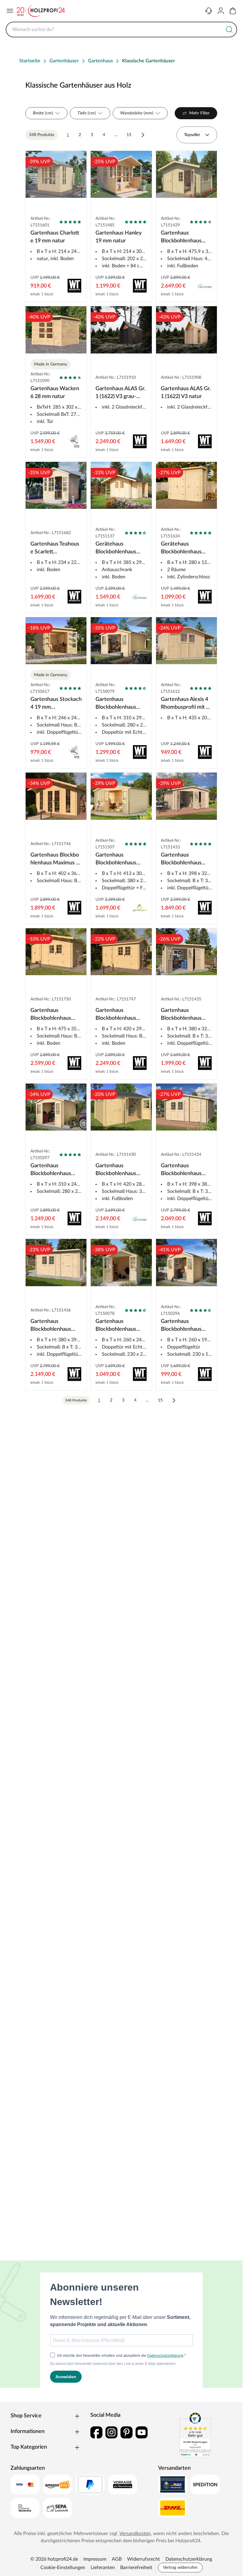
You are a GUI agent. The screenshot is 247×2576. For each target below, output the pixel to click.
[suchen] (229, 30)
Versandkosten (135, 2534)
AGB (117, 2559)
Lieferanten (103, 2568)
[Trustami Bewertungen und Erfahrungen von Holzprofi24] (195, 2434)
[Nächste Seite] (143, 135)
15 (129, 135)
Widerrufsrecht (144, 2559)
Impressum (95, 2559)
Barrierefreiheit (136, 2568)
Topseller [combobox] (192, 135)
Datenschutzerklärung (189, 2559)
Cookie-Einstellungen (63, 2568)
